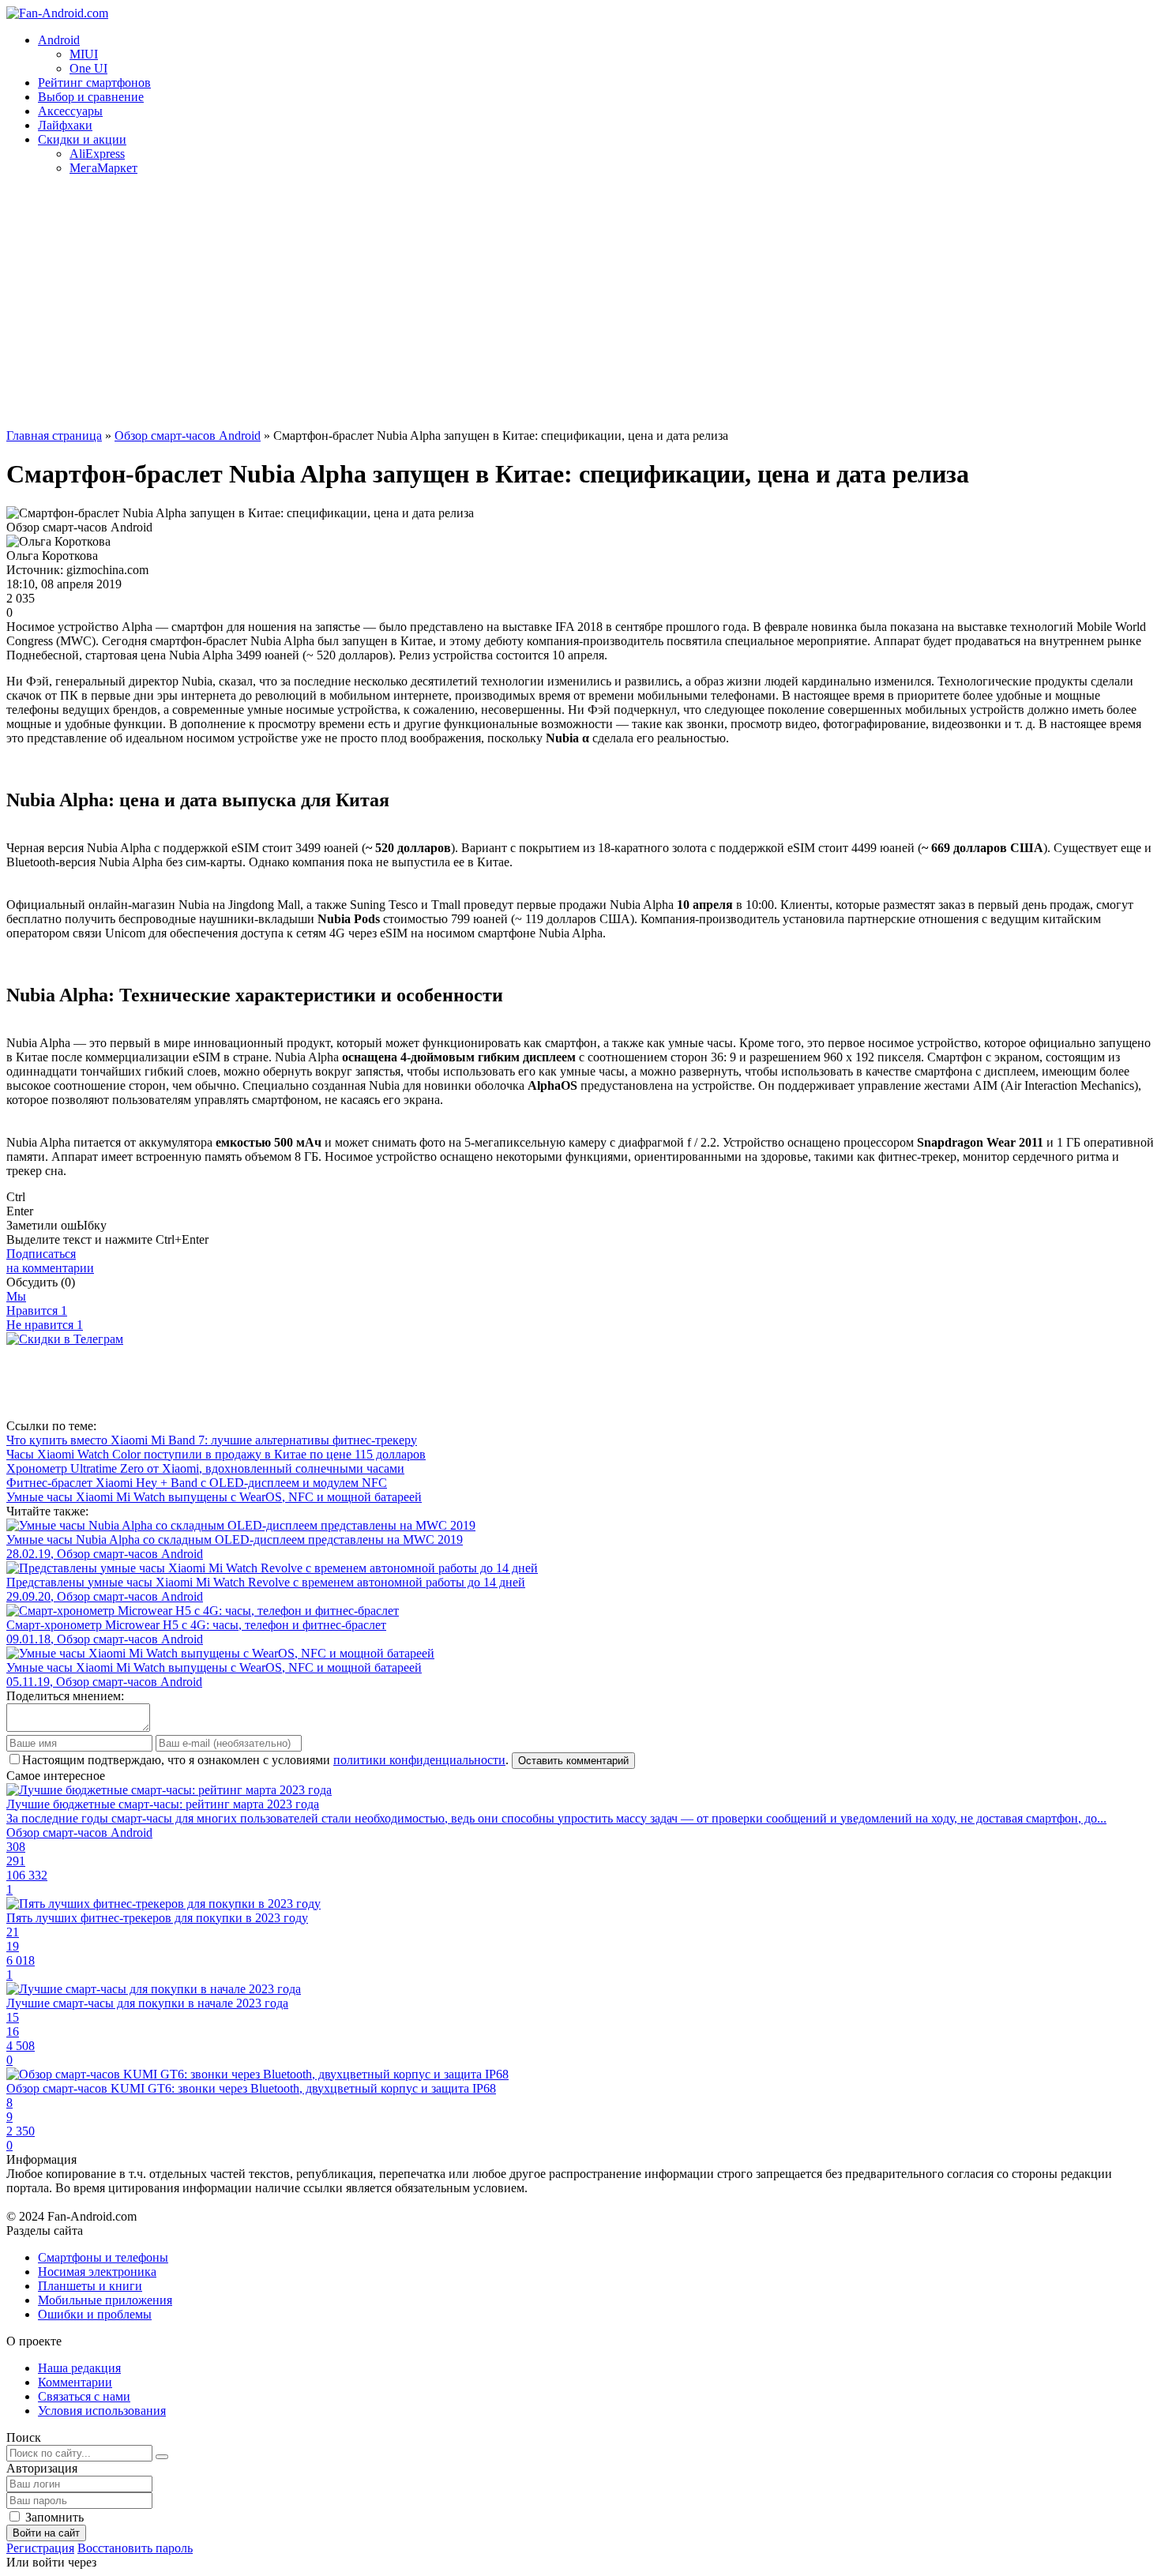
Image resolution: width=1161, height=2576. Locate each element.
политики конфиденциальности (419, 1760)
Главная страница (54, 436)
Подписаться (50, 1261)
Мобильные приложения (105, 2300)
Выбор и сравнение (91, 97)
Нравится (37, 1311)
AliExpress (97, 154)
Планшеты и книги (90, 2286)
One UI (88, 68)
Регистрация (40, 2548)
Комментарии (75, 2382)
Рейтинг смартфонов (94, 83)
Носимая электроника (97, 2272)
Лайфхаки (65, 125)
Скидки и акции (82, 139)
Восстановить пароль (135, 2548)
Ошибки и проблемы (95, 2314)
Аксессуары (70, 111)
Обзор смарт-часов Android (188, 436)
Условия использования (102, 2411)
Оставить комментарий (573, 1761)
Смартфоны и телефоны (103, 2257)
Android (59, 40)
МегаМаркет (103, 168)
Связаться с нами (84, 2396)
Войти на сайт (46, 2533)
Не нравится (45, 1325)
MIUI (84, 54)
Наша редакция (79, 2368)
